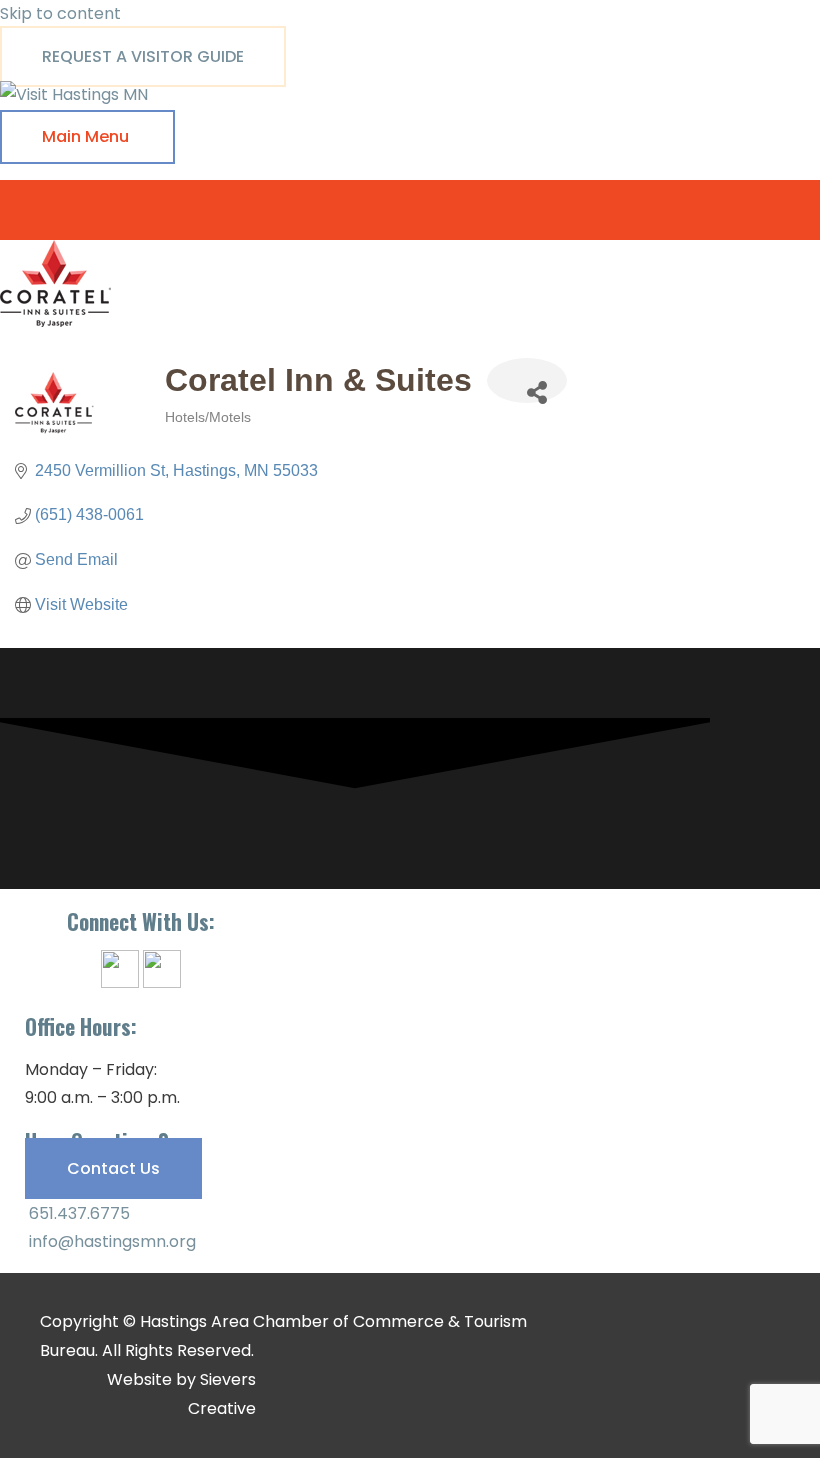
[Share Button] (527, 380)
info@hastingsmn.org (110, 1241)
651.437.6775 (77, 1213)
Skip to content (60, 13)
